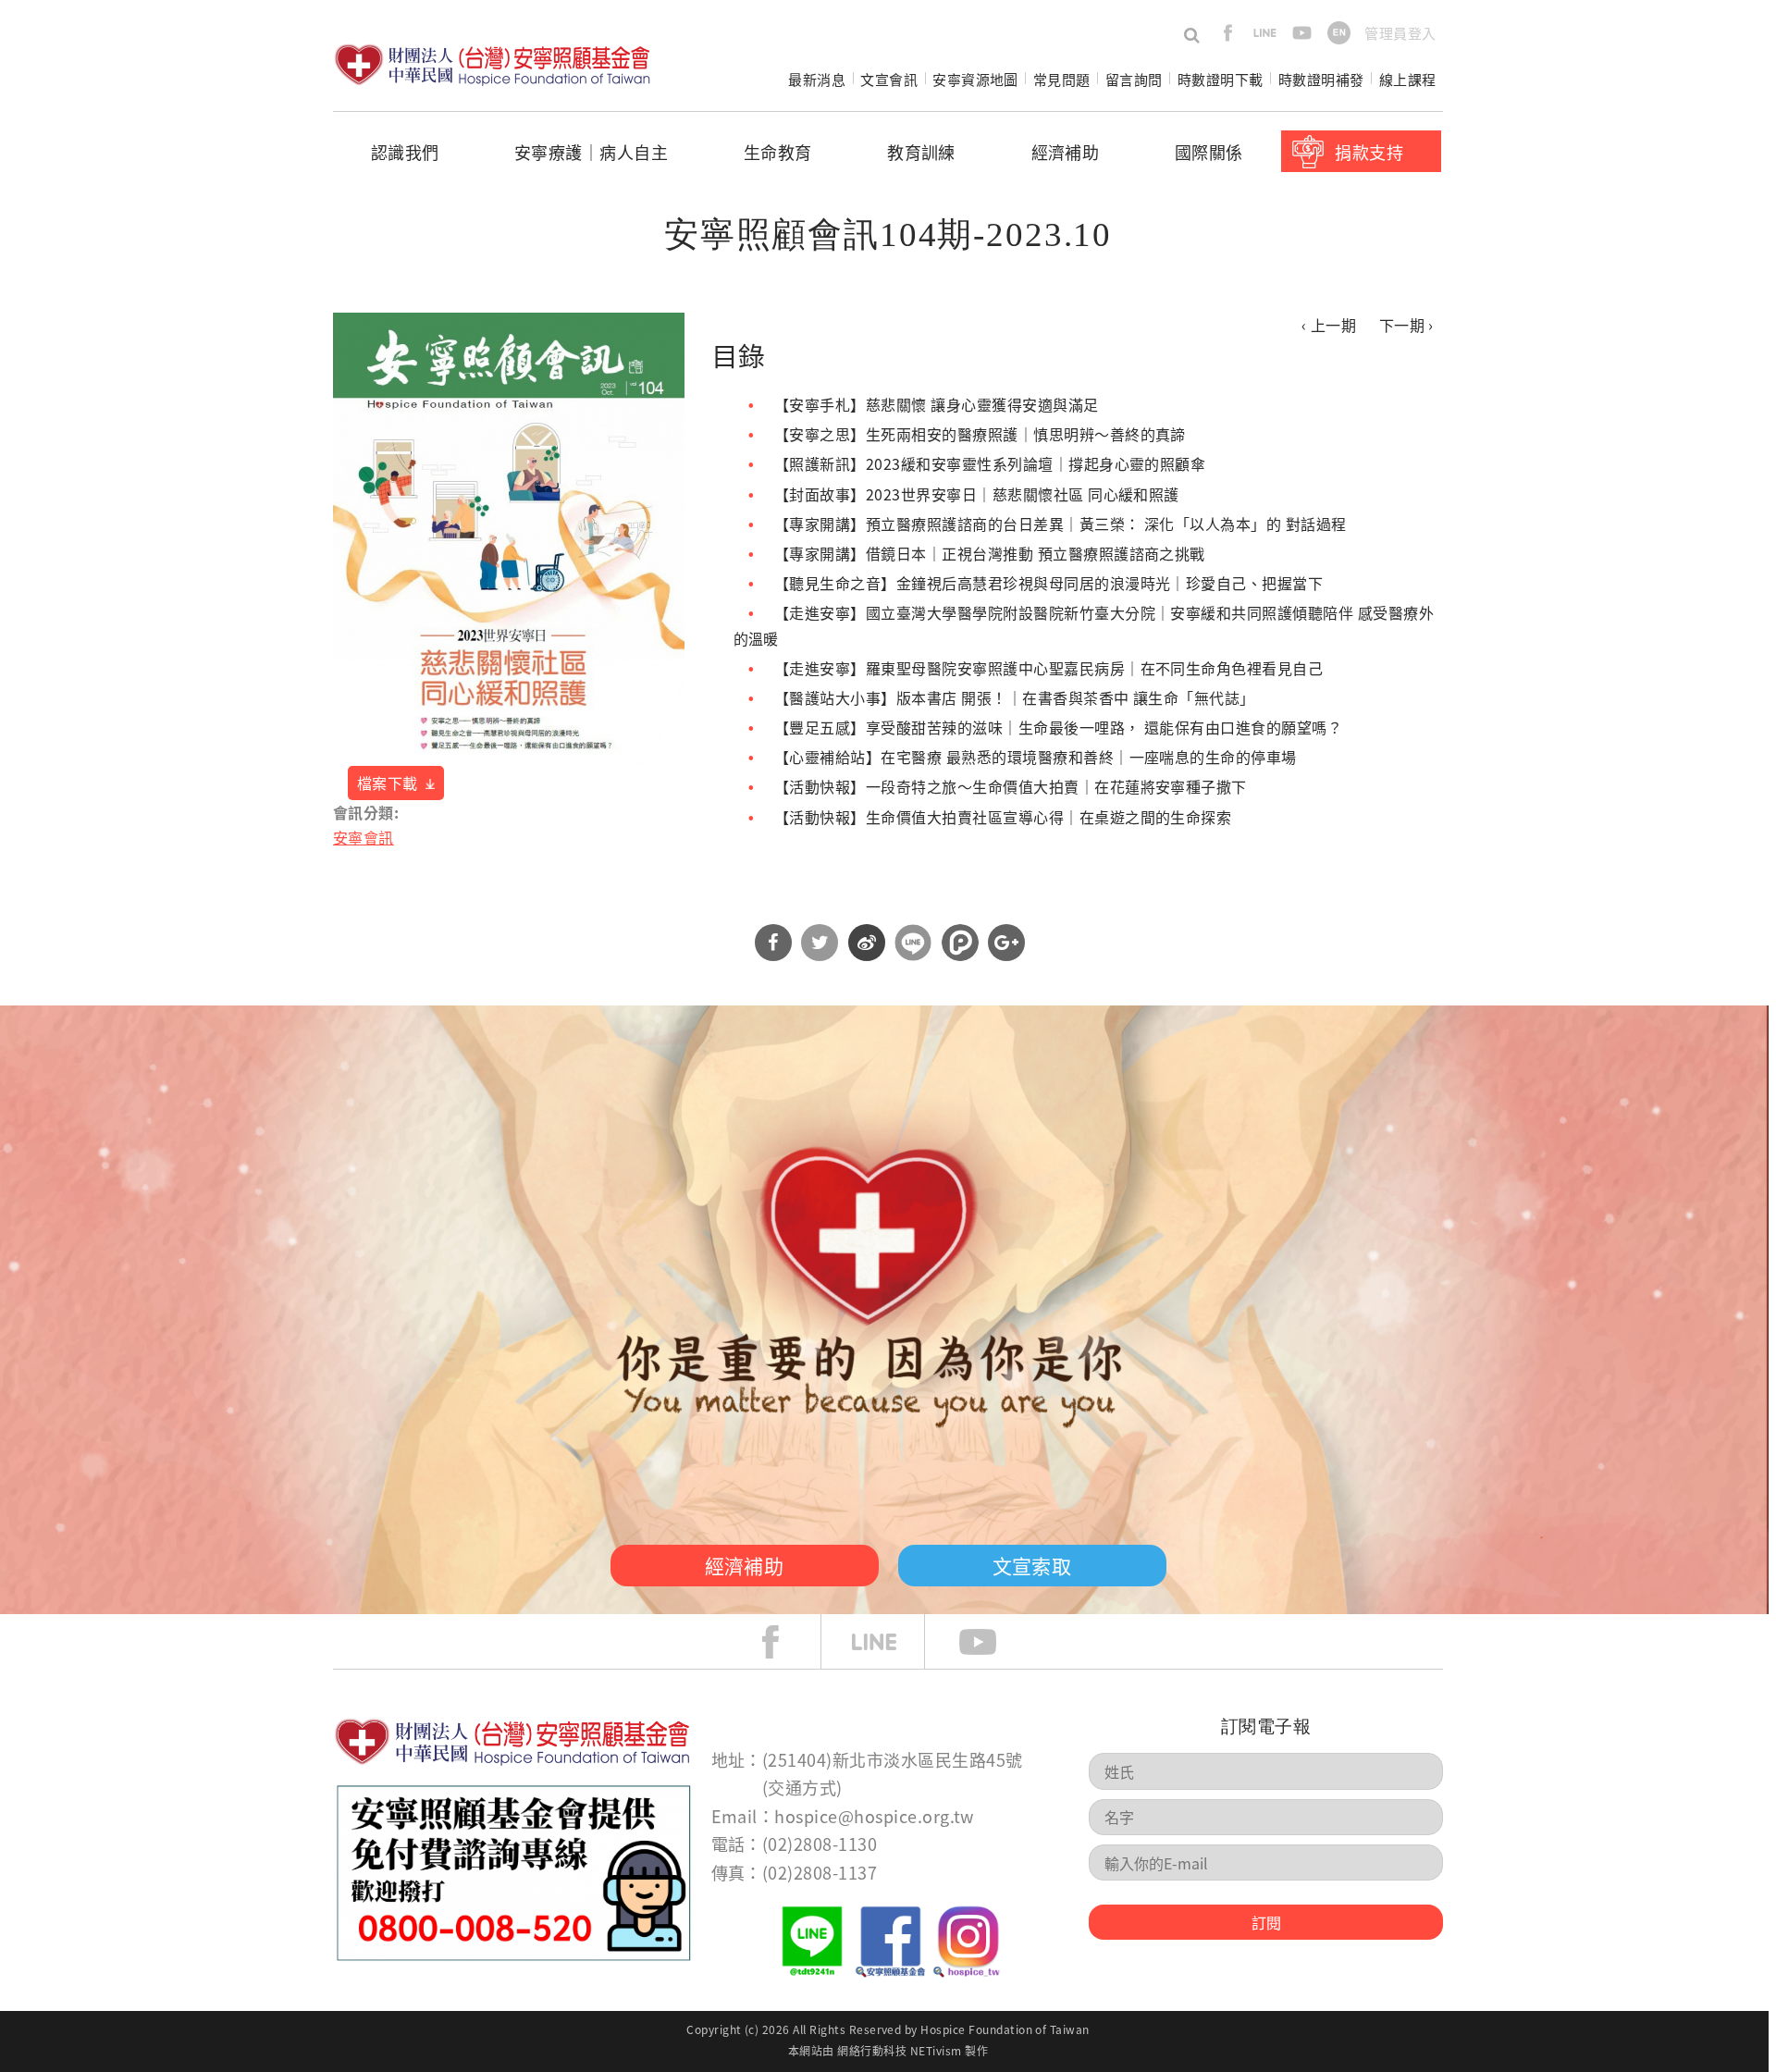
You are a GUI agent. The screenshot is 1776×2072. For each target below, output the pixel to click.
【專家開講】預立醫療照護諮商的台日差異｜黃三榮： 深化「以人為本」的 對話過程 (1061, 524)
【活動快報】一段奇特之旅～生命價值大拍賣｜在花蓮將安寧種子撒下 (1011, 786)
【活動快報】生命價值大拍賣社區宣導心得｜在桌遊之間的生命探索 (1003, 817)
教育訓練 (921, 152)
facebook (1228, 33)
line (1265, 33)
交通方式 (802, 1787)
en (1339, 33)
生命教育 (778, 152)
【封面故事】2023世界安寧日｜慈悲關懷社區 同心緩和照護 (977, 494)
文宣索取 (1032, 1565)
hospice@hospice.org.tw (874, 1816)
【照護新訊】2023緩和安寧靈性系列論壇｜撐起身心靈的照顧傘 (990, 463)
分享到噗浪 (960, 943)
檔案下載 (388, 783)
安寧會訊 (364, 837)
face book (784, 1642)
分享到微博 (867, 943)
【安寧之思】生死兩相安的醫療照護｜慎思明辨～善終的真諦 (980, 434)
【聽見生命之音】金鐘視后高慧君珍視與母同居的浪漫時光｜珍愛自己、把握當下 (1048, 583)
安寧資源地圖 (975, 79)
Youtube (992, 1642)
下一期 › (1406, 325)
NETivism (936, 2050)
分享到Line (913, 943)
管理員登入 (1400, 33)
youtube (1302, 33)
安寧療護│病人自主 (591, 152)
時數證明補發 (1321, 79)
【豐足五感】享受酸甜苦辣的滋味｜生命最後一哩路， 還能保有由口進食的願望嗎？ (1058, 727)
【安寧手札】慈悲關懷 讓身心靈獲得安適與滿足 (937, 404)
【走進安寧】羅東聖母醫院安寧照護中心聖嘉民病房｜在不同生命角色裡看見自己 (1048, 668)
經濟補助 (1066, 152)
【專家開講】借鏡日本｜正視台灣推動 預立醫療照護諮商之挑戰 (990, 553)
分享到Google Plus (1006, 943)
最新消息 (817, 79)
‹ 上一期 (1329, 325)
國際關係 (1209, 152)
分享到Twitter (820, 943)
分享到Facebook (773, 943)
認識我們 (405, 152)
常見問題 (1062, 79)
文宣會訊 (889, 79)
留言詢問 (1134, 79)
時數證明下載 (1221, 79)
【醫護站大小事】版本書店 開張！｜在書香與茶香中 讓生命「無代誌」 (1015, 697)
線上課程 (1408, 79)
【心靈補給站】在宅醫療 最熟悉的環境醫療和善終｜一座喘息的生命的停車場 (1036, 757)
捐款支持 (1369, 152)
